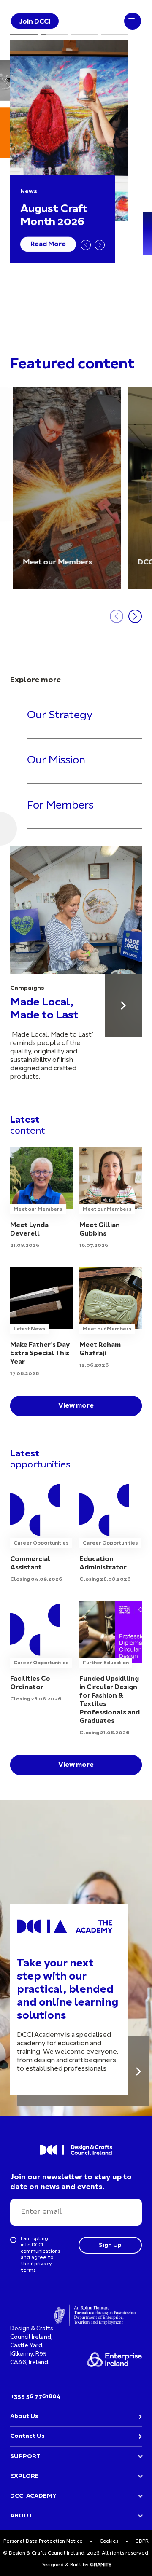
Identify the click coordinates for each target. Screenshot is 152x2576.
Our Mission (56, 761)
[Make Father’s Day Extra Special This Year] (41, 1322)
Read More (48, 244)
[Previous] (86, 245)
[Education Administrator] (111, 1532)
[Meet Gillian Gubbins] (111, 1198)
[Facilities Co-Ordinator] (41, 1652)
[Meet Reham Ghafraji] (111, 1318)
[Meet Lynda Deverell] (41, 1198)
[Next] (100, 245)
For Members (60, 806)
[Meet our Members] (67, 488)
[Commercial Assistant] (41, 1532)
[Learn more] (138, 2071)
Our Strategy (60, 716)
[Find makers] (123, 1005)
